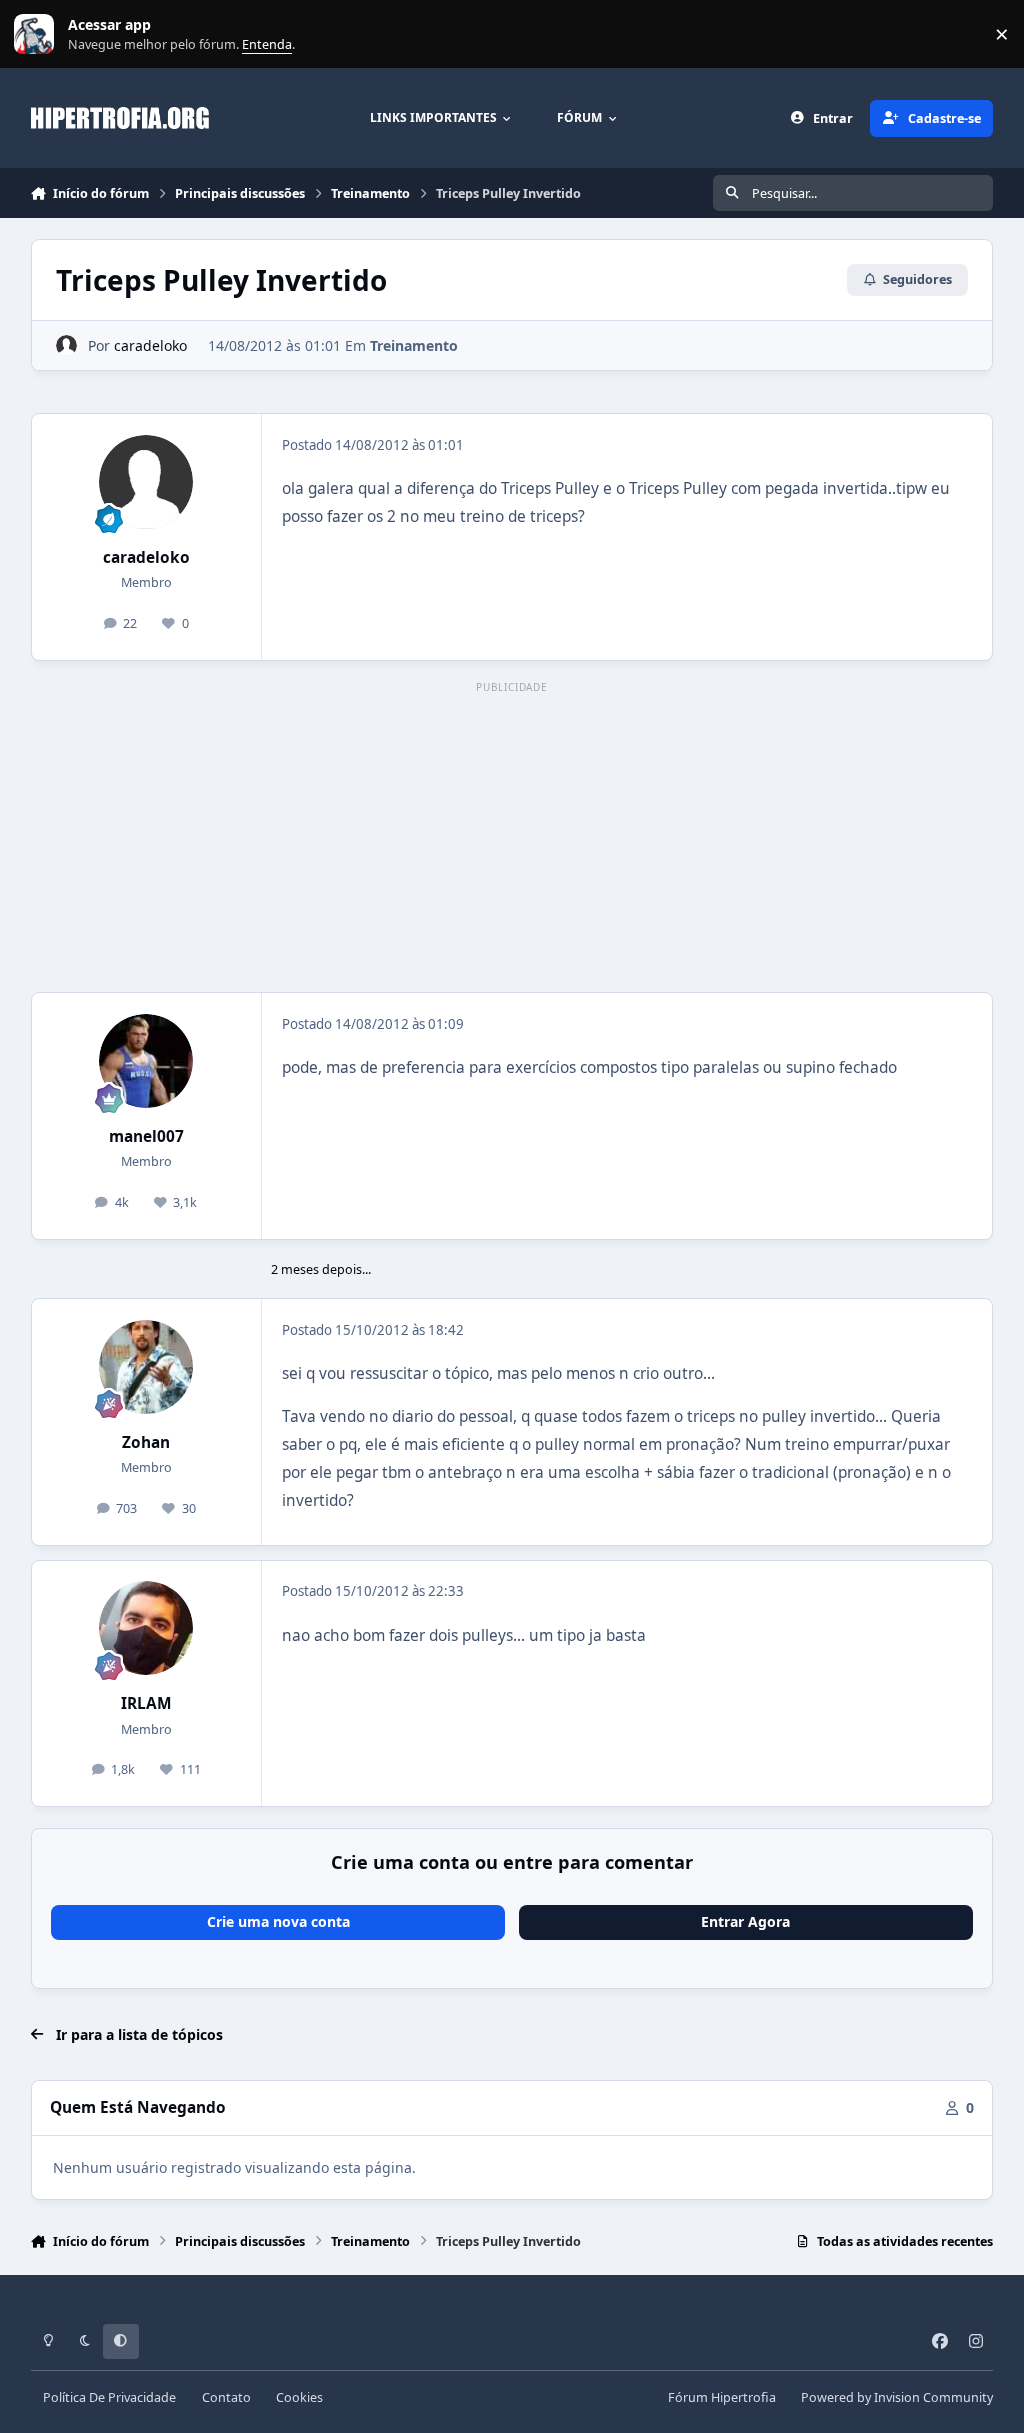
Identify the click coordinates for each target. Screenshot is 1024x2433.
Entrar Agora (745, 1921)
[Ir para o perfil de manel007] (146, 1061)
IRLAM (146, 1703)
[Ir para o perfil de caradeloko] (66, 345)
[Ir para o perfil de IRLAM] (146, 1628)
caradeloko (150, 345)
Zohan (146, 1442)
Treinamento (414, 345)
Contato (226, 2397)
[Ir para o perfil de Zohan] (146, 1367)
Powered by (897, 2397)
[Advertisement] (512, 838)
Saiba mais (36, 34)
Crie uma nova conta (278, 1921)
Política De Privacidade (109, 2397)
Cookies (299, 2397)
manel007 (146, 1136)
